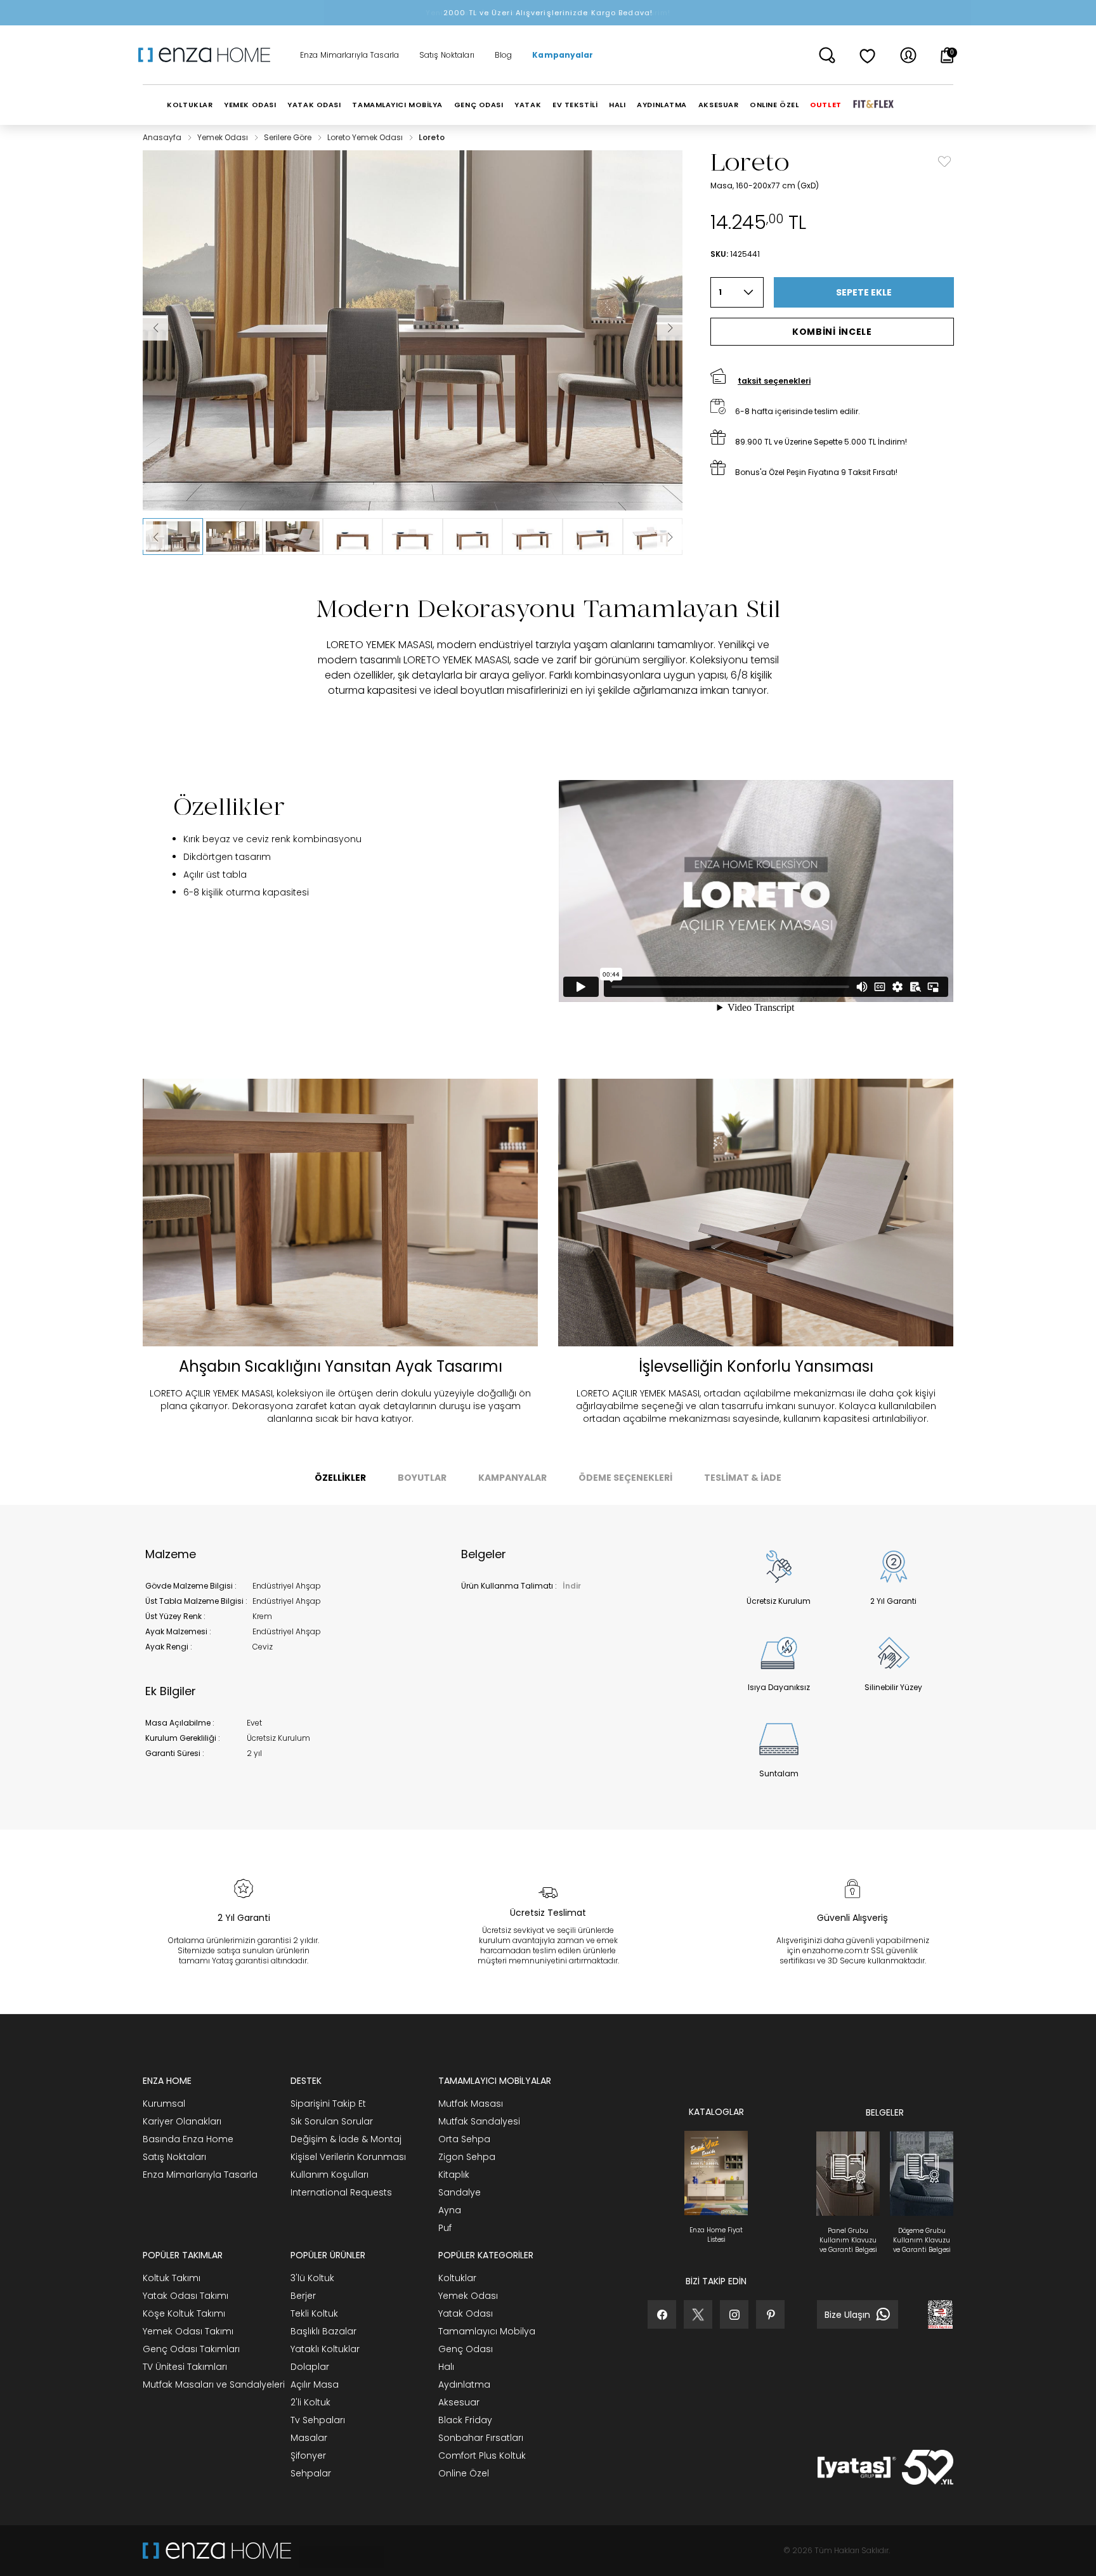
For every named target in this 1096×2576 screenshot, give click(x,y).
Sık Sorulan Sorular (332, 2121)
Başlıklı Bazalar (323, 2331)
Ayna (450, 2210)
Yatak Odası (466, 2313)
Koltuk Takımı (172, 2278)
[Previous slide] (155, 537)
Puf (445, 2228)
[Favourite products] (868, 55)
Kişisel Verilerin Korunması (348, 2157)
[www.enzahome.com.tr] (217, 2551)
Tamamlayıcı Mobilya (487, 2331)
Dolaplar (310, 2367)
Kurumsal (164, 2104)
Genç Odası (466, 2349)
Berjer (303, 2296)
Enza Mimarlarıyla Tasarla (349, 55)
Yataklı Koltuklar (325, 2349)
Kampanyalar (563, 55)
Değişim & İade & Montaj (346, 2139)
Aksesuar (459, 2402)
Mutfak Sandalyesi (479, 2121)
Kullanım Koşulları (329, 2175)
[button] (173, 537)
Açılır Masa (315, 2384)
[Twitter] (698, 2314)
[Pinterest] (770, 2314)
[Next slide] (670, 537)
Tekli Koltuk (314, 2313)
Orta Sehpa (464, 2139)
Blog (503, 55)
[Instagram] (734, 2314)
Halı (446, 2367)
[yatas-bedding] (337, 2551)
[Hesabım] (908, 55)
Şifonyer (308, 2456)
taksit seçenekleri (774, 381)
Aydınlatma (464, 2384)
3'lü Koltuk (312, 2278)
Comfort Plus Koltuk (482, 2456)
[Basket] (947, 55)
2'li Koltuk (310, 2402)
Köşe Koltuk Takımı (184, 2313)
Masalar (309, 2438)
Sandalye (460, 2192)
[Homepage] (209, 55)
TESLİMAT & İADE (743, 1478)
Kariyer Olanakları (182, 2121)
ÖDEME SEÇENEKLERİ (625, 1478)
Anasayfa (163, 137)
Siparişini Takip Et (328, 2104)
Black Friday (465, 2420)
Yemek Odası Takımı (188, 2331)
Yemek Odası (224, 137)
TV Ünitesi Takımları (185, 2367)
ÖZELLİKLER (340, 1478)
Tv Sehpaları (318, 2420)
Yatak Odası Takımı (186, 2296)
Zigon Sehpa (467, 2157)
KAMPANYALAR (512, 1478)
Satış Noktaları (447, 55)
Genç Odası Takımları (191, 2349)
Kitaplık (454, 2175)
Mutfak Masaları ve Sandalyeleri (214, 2384)
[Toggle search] (827, 55)
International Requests (341, 2192)
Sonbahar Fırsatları (481, 2438)
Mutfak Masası (471, 2104)
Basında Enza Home (188, 2139)
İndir (572, 1586)
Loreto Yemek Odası (366, 137)
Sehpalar (311, 2473)
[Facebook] (662, 2314)
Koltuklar (457, 2278)
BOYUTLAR (422, 1478)
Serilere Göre (289, 137)
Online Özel (464, 2473)
